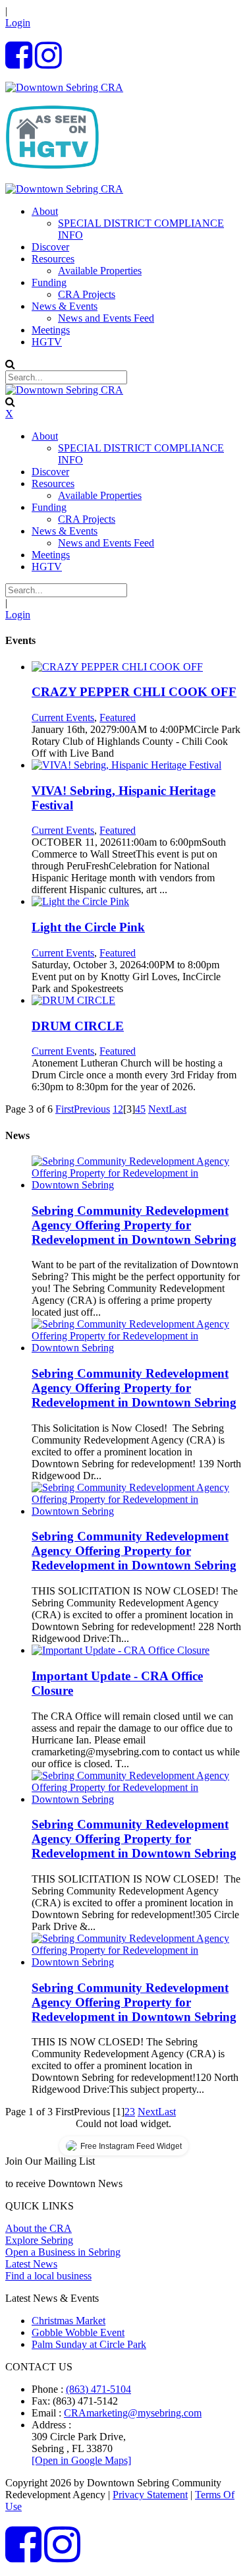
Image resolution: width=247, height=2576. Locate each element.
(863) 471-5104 (98, 2389)
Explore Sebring (39, 2240)
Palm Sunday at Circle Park (89, 2344)
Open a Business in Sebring (63, 2252)
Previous (92, 1109)
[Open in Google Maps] (81, 2460)
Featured (118, 717)
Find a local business (48, 2276)
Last (178, 1109)
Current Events (63, 717)
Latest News (31, 2264)
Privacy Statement (150, 2495)
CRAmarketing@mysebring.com (133, 2413)
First (65, 1109)
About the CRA (39, 2228)
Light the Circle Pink (88, 927)
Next (158, 1109)
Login (18, 23)
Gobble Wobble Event (78, 2332)
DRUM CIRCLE (78, 1026)
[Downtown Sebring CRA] (64, 87)
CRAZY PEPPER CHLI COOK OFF (134, 692)
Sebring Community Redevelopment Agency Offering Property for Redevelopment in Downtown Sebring (134, 1225)
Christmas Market (69, 2321)
